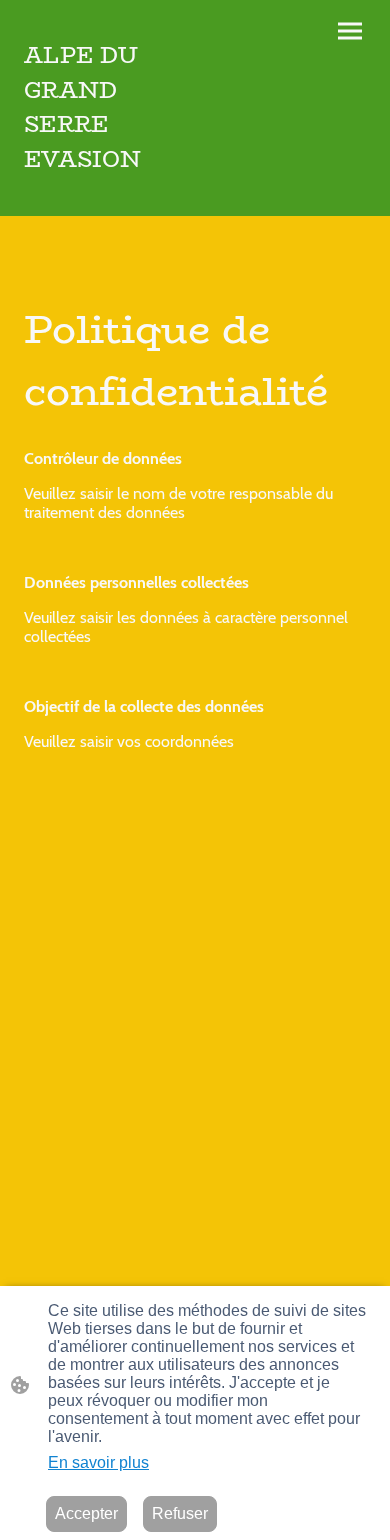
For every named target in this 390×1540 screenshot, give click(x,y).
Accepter (86, 1513)
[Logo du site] (105, 191)
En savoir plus (98, 1462)
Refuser (180, 1513)
